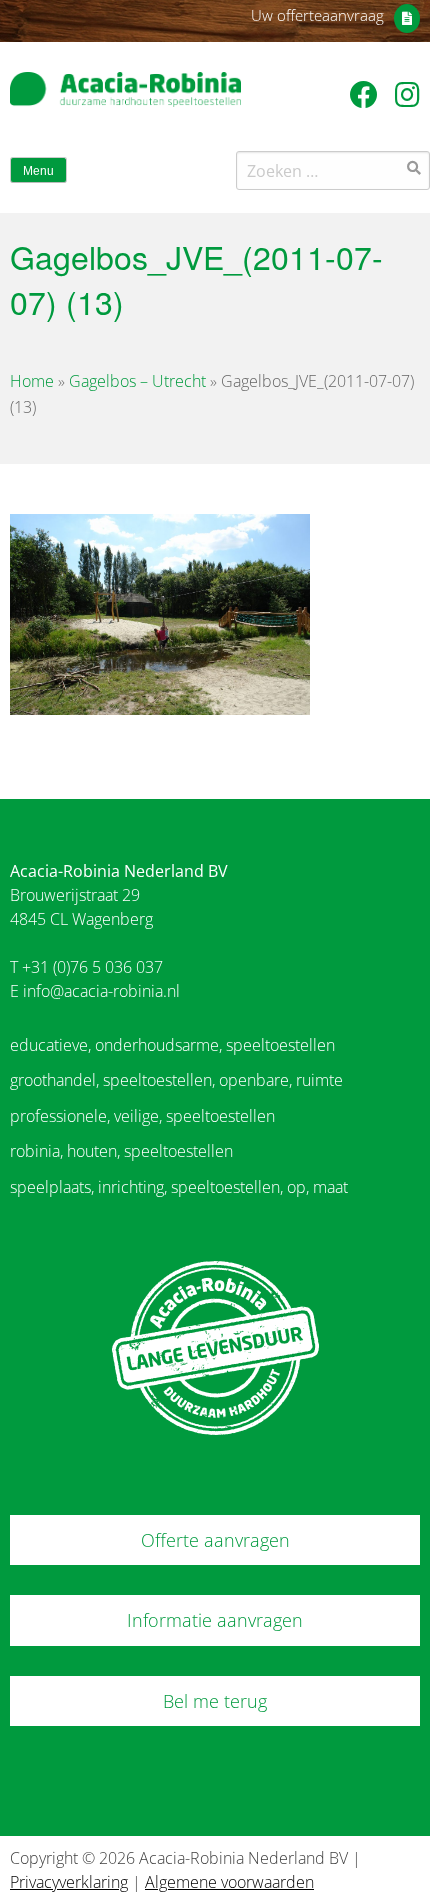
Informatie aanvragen (215, 1620)
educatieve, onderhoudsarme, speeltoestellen (172, 1045)
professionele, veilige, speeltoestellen (142, 1116)
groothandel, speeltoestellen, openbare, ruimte (176, 1080)
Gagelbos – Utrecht (137, 381)
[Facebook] (367, 94)
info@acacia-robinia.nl (101, 991)
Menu (38, 171)
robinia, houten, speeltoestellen (121, 1151)
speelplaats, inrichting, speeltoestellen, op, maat (179, 1187)
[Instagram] (407, 94)
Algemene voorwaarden (229, 1882)
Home (32, 381)
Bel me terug (215, 1701)
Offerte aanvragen (215, 1540)
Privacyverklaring (69, 1882)
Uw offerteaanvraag (317, 15)
